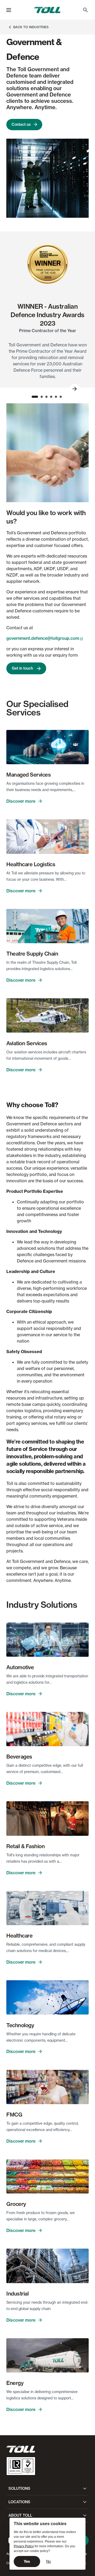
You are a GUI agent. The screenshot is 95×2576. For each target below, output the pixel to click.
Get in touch (23, 668)
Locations (19, 2502)
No (49, 2561)
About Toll (20, 2515)
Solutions (19, 2488)
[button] (9, 10)
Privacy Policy (24, 2546)
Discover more (21, 801)
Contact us (21, 124)
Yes (27, 2562)
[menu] (9, 10)
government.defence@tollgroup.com (43, 638)
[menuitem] (85, 10)
